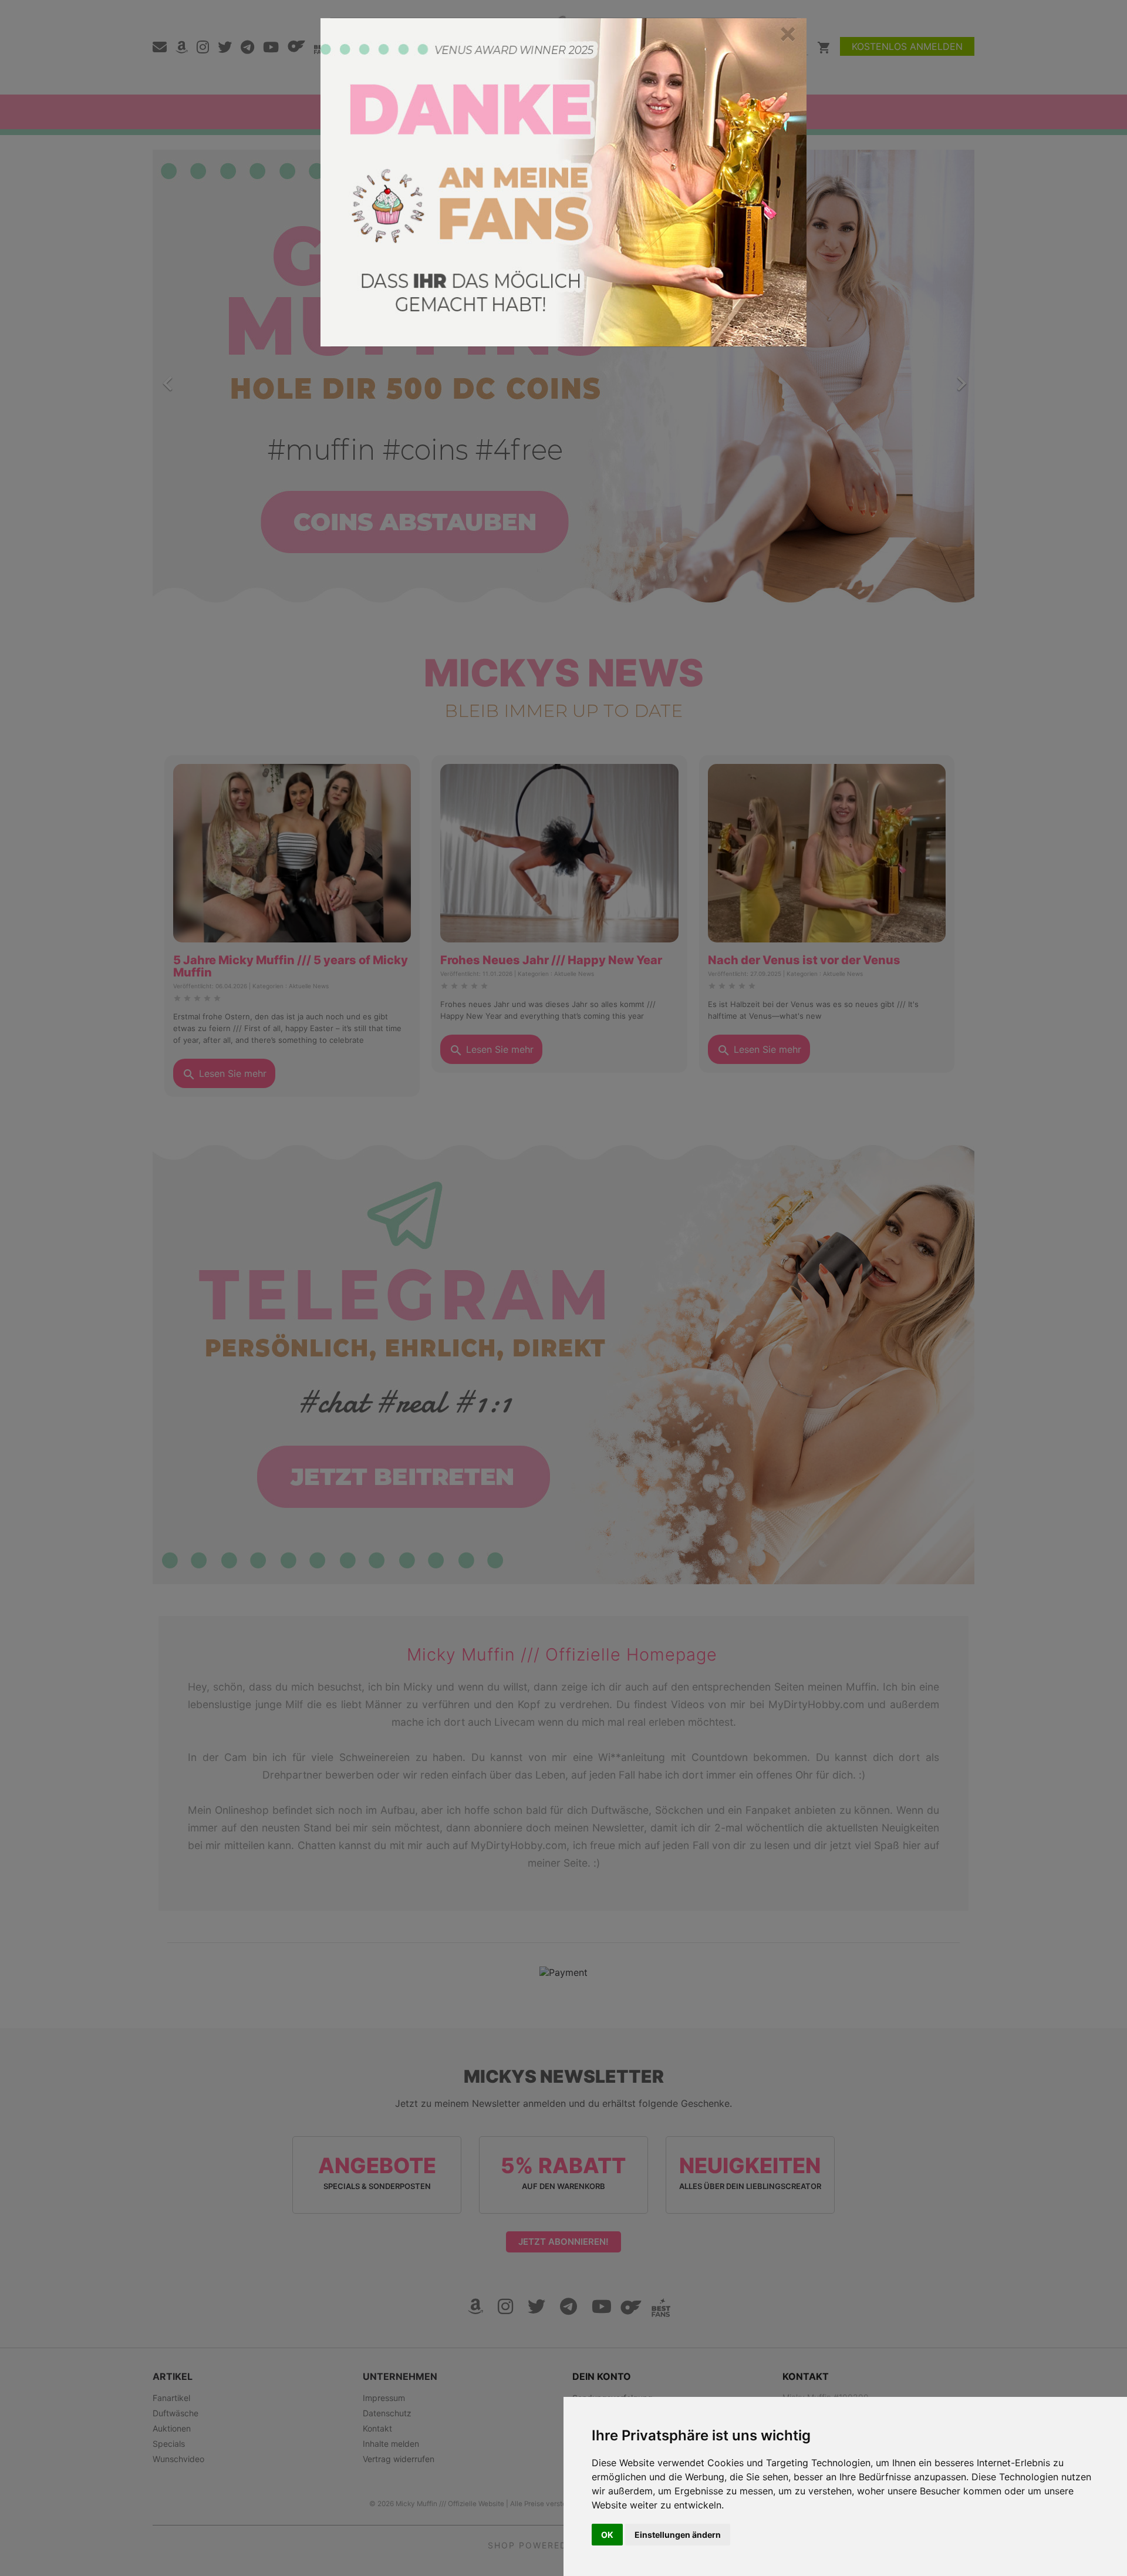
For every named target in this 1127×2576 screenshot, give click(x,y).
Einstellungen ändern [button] (678, 2535)
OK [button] (607, 2535)
